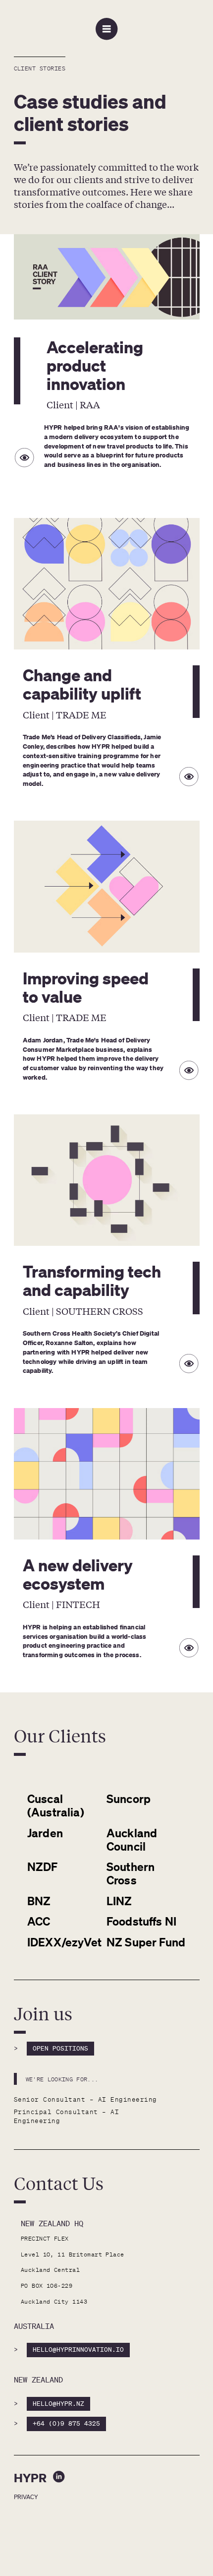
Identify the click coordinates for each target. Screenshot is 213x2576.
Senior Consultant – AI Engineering (85, 2099)
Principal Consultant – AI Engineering (69, 2116)
